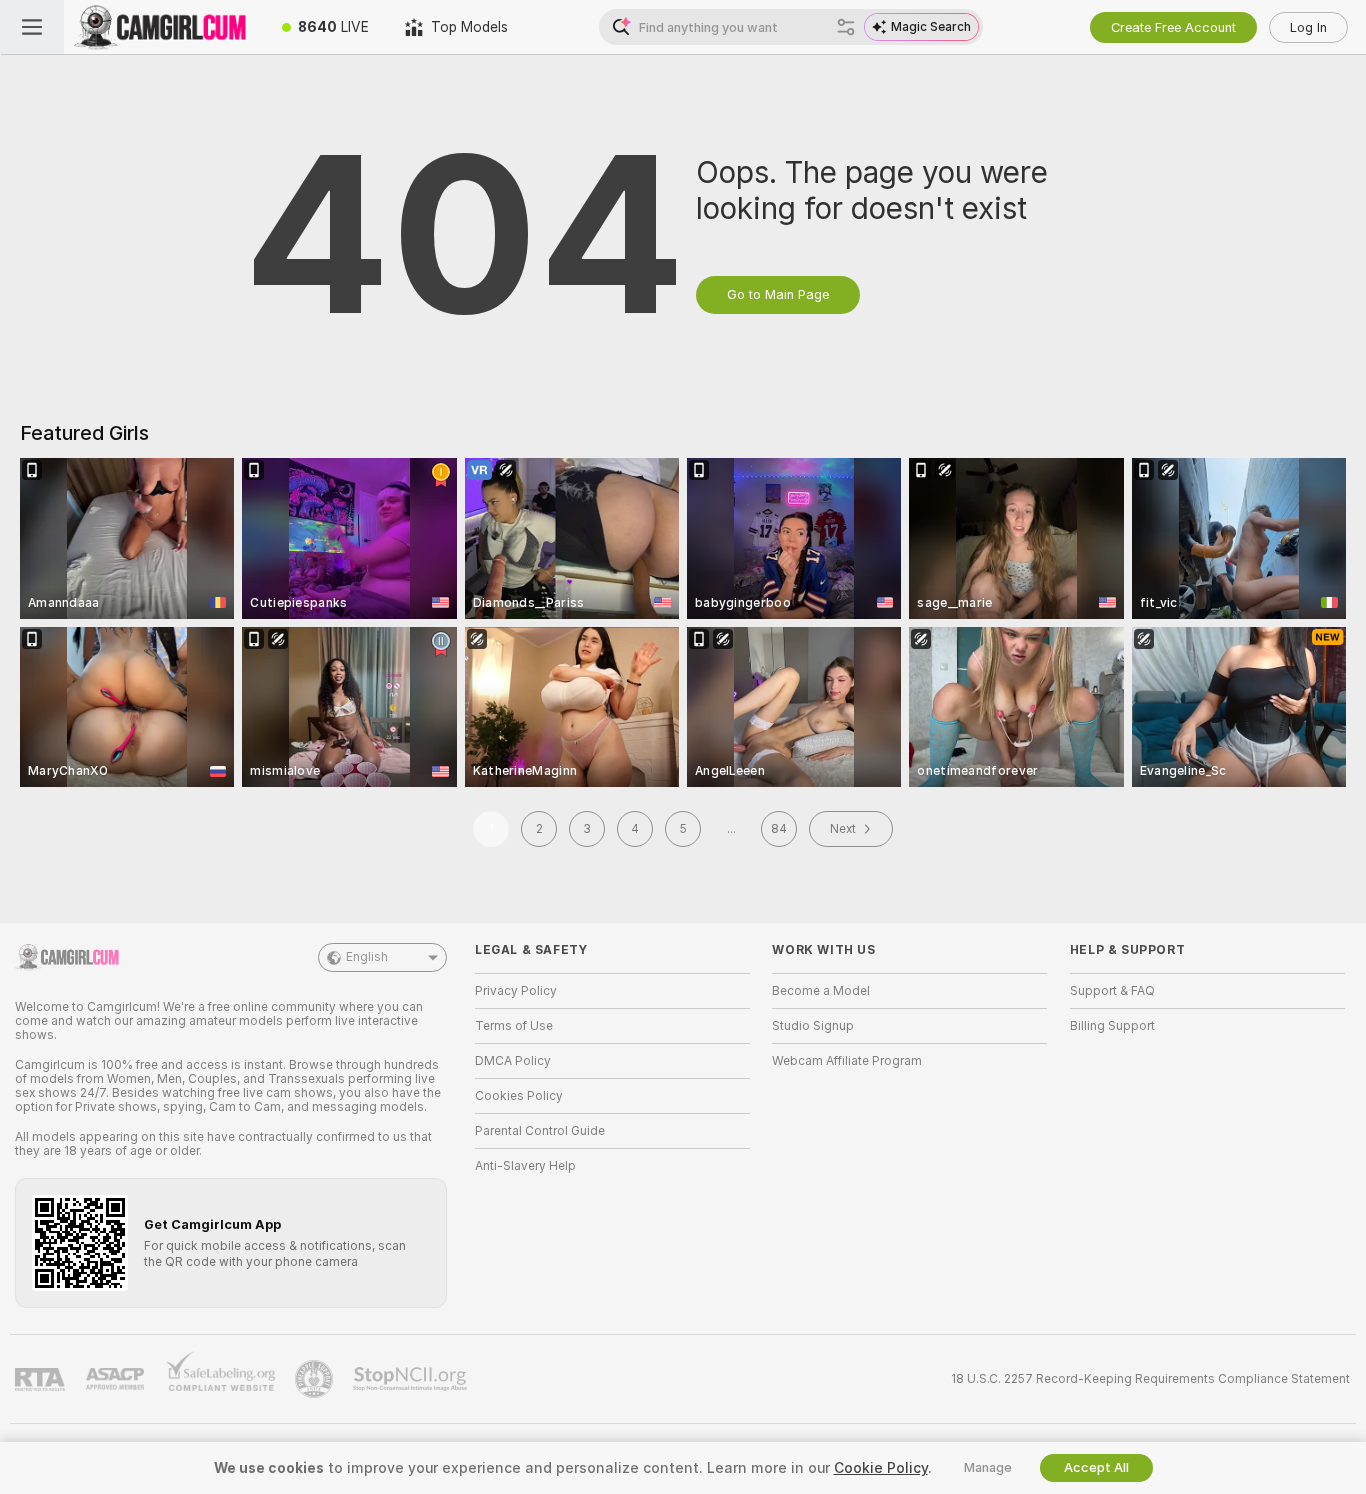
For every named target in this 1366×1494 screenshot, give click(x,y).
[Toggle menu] (32, 27)
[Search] (846, 27)
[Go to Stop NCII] (412, 1379)
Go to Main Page (778, 294)
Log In (1308, 27)
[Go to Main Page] (164, 27)
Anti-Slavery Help (525, 1166)
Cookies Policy (519, 1096)
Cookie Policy (881, 1468)
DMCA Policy (513, 1061)
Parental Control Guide (540, 1131)
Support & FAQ (1112, 991)
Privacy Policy (516, 991)
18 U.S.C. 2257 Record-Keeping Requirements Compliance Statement (1150, 1379)
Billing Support (1112, 1026)
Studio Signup (813, 1026)
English (367, 957)
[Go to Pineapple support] (316, 1379)
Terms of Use (514, 1026)
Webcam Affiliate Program (847, 1061)
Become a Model (821, 991)
